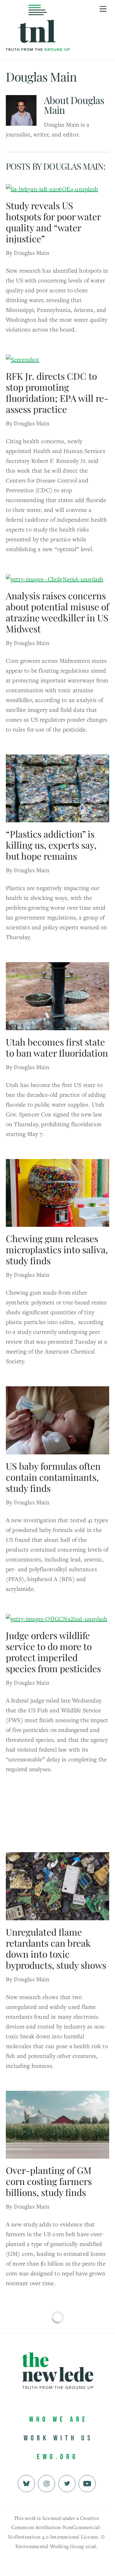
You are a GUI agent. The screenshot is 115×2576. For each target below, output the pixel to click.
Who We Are (59, 2419)
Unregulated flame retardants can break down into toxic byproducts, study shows (56, 1948)
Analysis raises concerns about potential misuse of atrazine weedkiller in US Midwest (57, 612)
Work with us (58, 2438)
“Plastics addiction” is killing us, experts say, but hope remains (51, 845)
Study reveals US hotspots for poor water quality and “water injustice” (53, 222)
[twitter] (67, 2483)
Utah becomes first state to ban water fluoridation (57, 1047)
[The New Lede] (38, 38)
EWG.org (57, 2457)
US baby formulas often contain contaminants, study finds (53, 1477)
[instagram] (46, 2483)
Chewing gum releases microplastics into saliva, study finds (57, 1250)
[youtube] (87, 2483)
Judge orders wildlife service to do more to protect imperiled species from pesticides (53, 1652)
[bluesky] (26, 2483)
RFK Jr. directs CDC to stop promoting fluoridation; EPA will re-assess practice (57, 393)
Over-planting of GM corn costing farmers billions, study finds (49, 2181)
